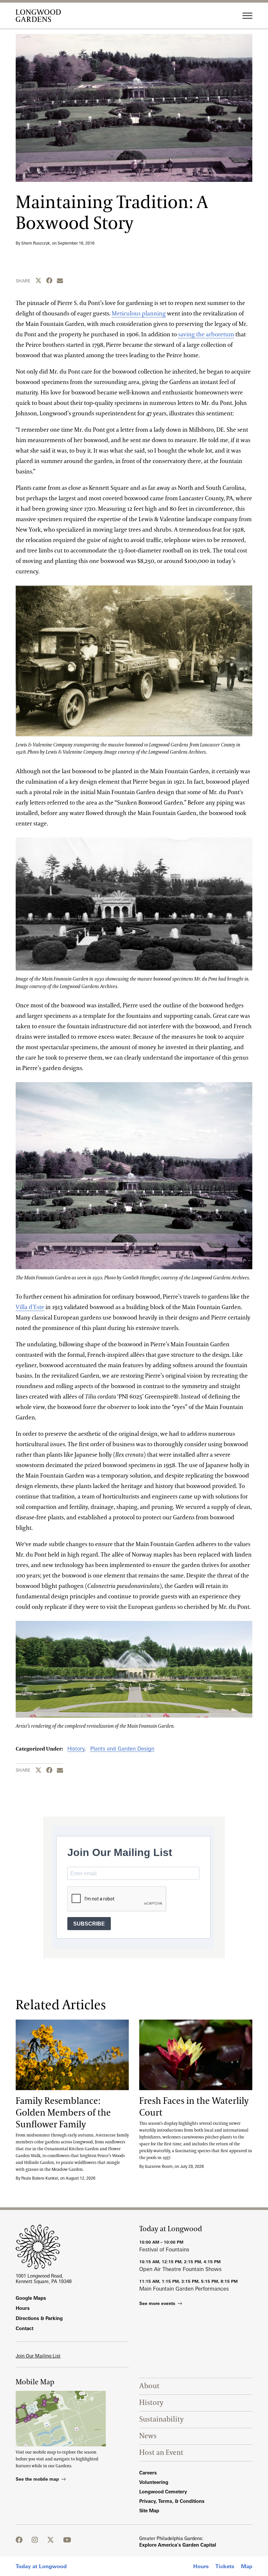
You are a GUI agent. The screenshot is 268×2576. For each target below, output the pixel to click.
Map (247, 2566)
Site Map (149, 2511)
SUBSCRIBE (89, 1924)
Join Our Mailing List (38, 2356)
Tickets (225, 2566)
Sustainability (161, 2419)
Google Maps (31, 2298)
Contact (25, 2328)
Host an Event (161, 2453)
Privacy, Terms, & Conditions (172, 2501)
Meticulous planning (139, 314)
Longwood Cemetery (163, 2492)
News (148, 2436)
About (149, 2386)
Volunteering (154, 2482)
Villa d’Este (30, 1307)
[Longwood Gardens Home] (41, 16)
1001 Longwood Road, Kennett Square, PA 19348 (44, 2279)
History (76, 1749)
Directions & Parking (39, 2318)
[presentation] (72, 2055)
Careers (148, 2473)
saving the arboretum (206, 335)
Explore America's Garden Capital (178, 2545)
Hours (201, 2566)
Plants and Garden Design (122, 1749)
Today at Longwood (41, 2566)
